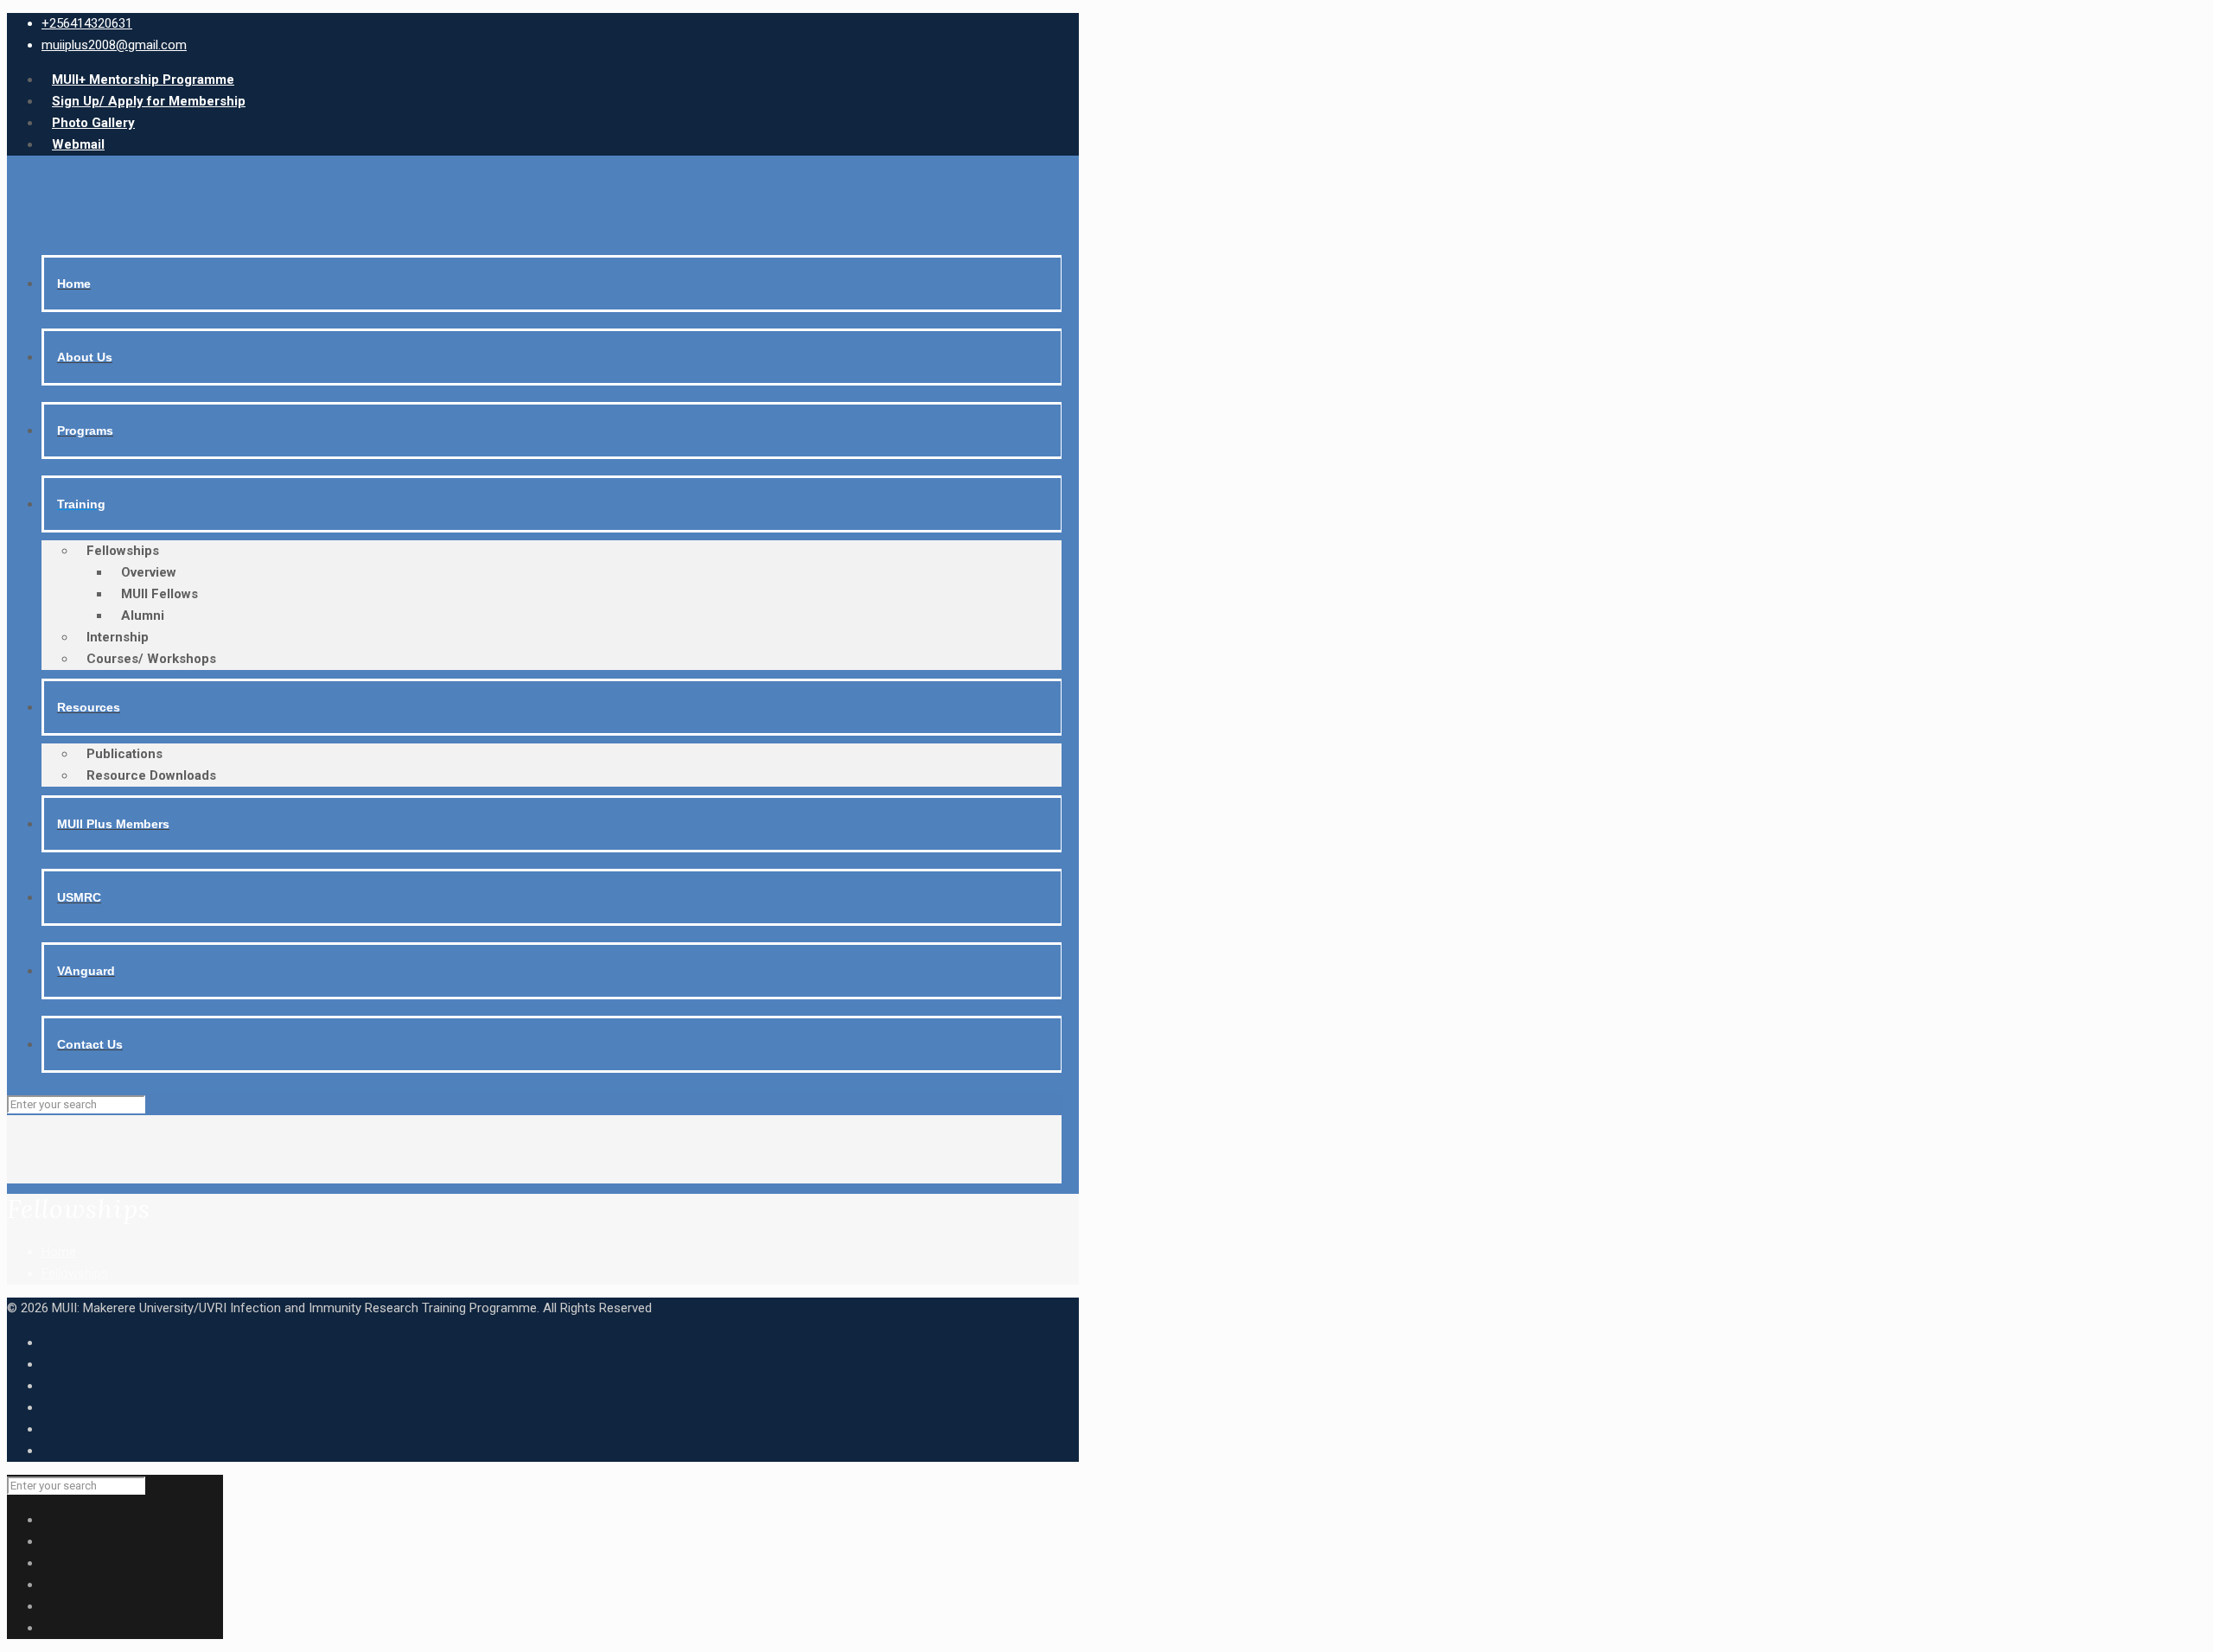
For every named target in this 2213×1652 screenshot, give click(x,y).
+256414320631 (87, 23)
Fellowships (75, 1273)
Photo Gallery (93, 123)
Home (59, 1252)
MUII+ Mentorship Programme (143, 80)
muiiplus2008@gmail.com (114, 45)
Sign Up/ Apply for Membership (149, 101)
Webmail (78, 144)
